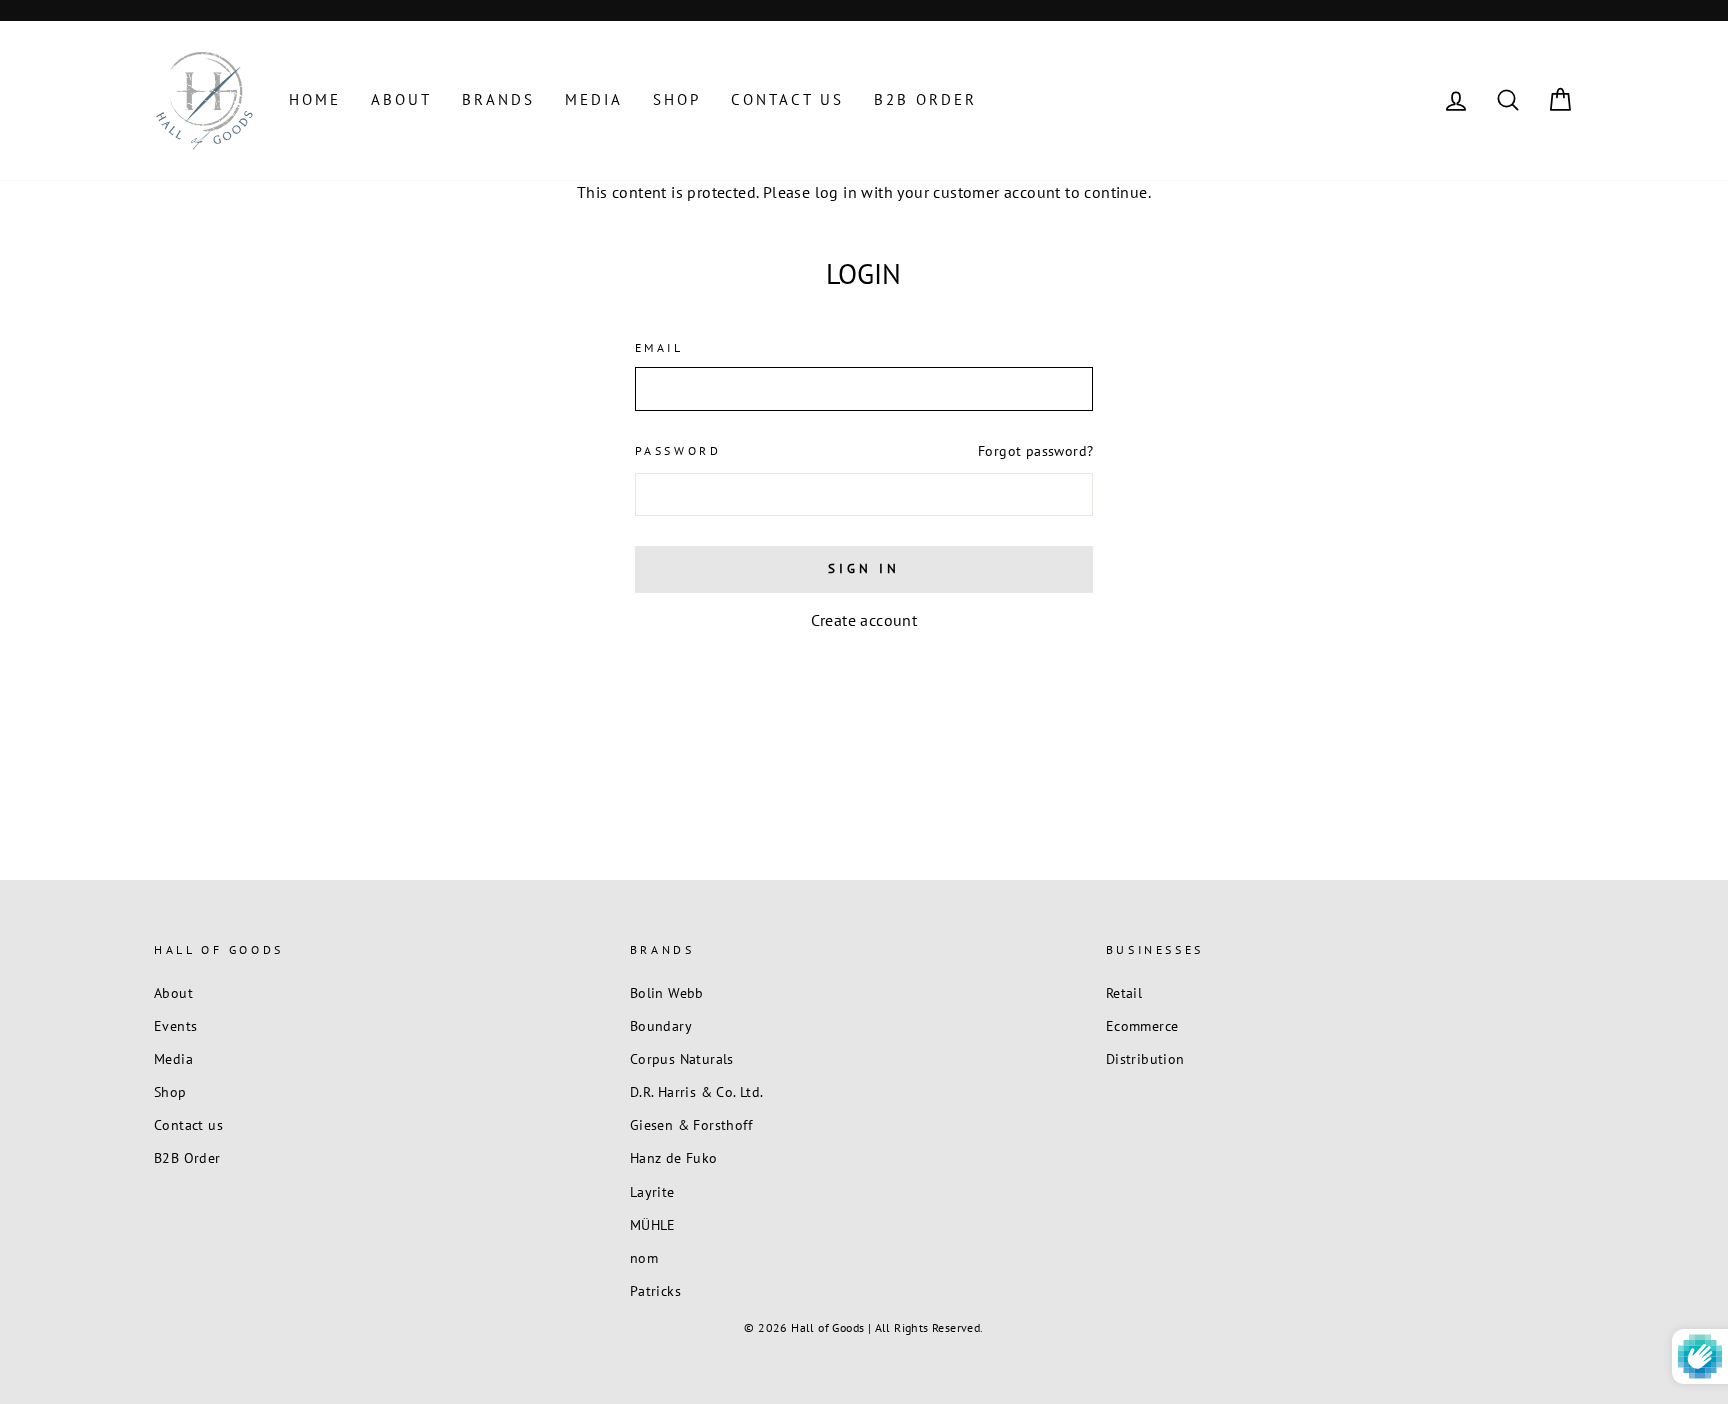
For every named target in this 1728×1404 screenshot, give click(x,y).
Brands (498, 99)
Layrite (652, 1192)
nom (644, 1258)
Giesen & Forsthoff (691, 1125)
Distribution (1145, 1059)
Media (594, 99)
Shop (677, 99)
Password (678, 450)
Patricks (655, 1291)
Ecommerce (1142, 1026)
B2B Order (925, 99)
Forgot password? (1035, 451)
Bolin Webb (667, 993)
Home (315, 99)
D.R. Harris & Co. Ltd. (697, 1092)
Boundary (661, 1026)
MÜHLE (653, 1225)
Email (659, 347)
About (401, 99)
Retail (1124, 993)
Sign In (863, 568)
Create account (864, 620)
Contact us (787, 99)
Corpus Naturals (682, 1059)
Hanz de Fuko (674, 1158)
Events (175, 1026)
